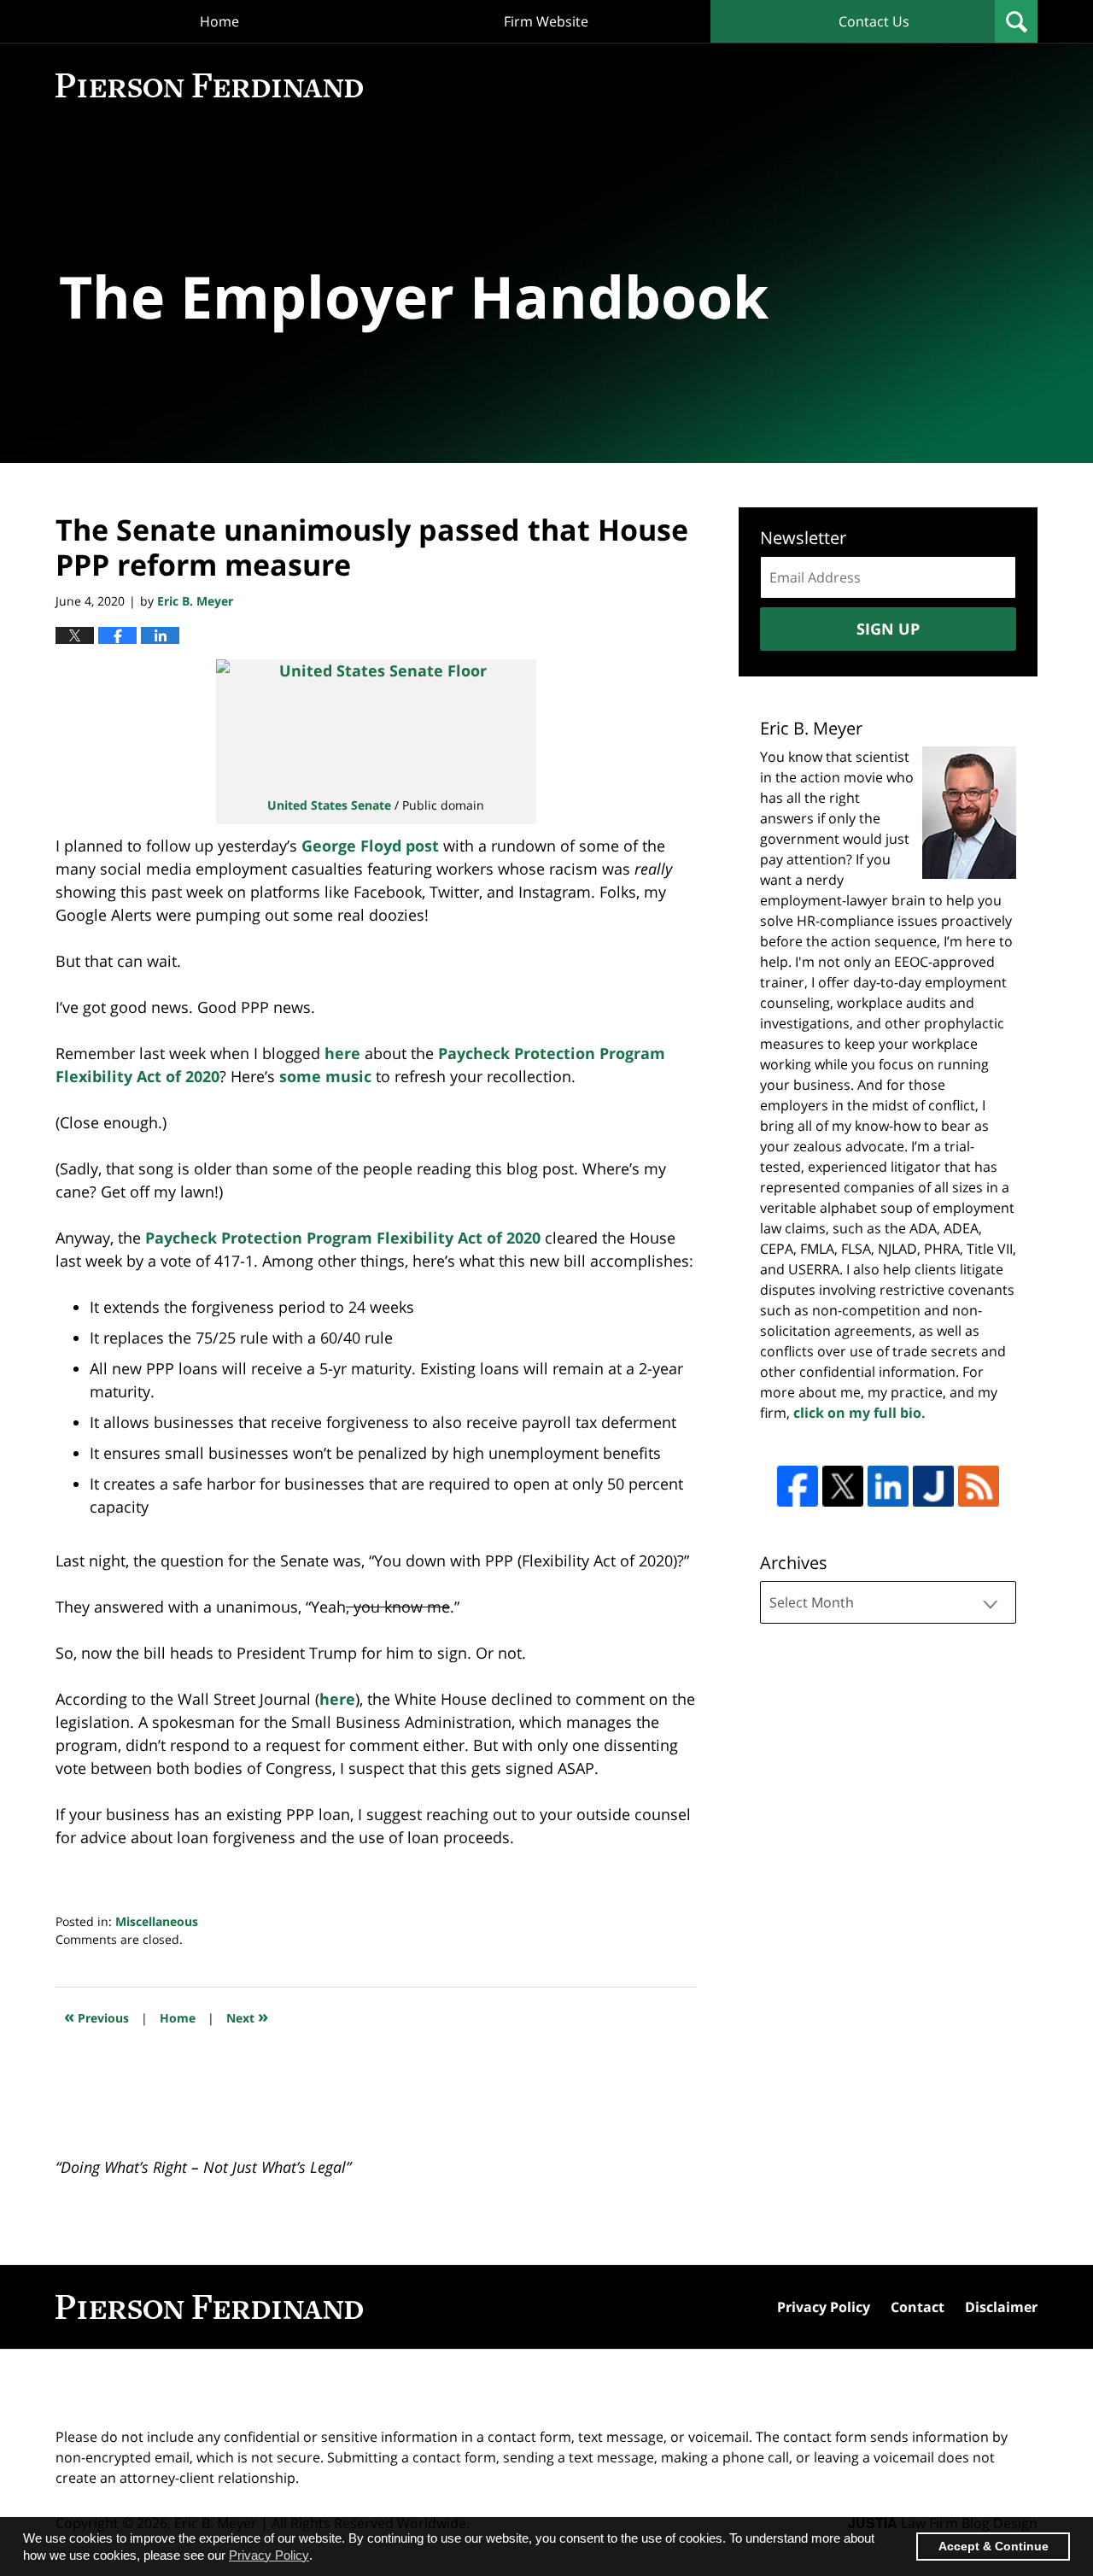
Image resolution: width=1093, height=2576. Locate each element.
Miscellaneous (157, 1921)
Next (247, 2016)
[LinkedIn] (888, 1486)
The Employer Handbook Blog (209, 85)
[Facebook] (798, 1486)
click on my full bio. (859, 1413)
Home (219, 21)
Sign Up (888, 629)
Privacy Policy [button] (269, 2555)
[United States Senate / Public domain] (376, 722)
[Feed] (979, 1486)
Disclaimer (1001, 2307)
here (342, 1053)
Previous (96, 2016)
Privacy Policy (824, 2307)
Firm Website (546, 21)
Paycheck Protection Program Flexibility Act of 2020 (343, 1238)
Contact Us (874, 21)
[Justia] (933, 1486)
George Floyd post (368, 846)
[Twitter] (843, 1486)
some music (325, 1076)
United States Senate (329, 805)
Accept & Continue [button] (994, 2547)
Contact (918, 2307)
